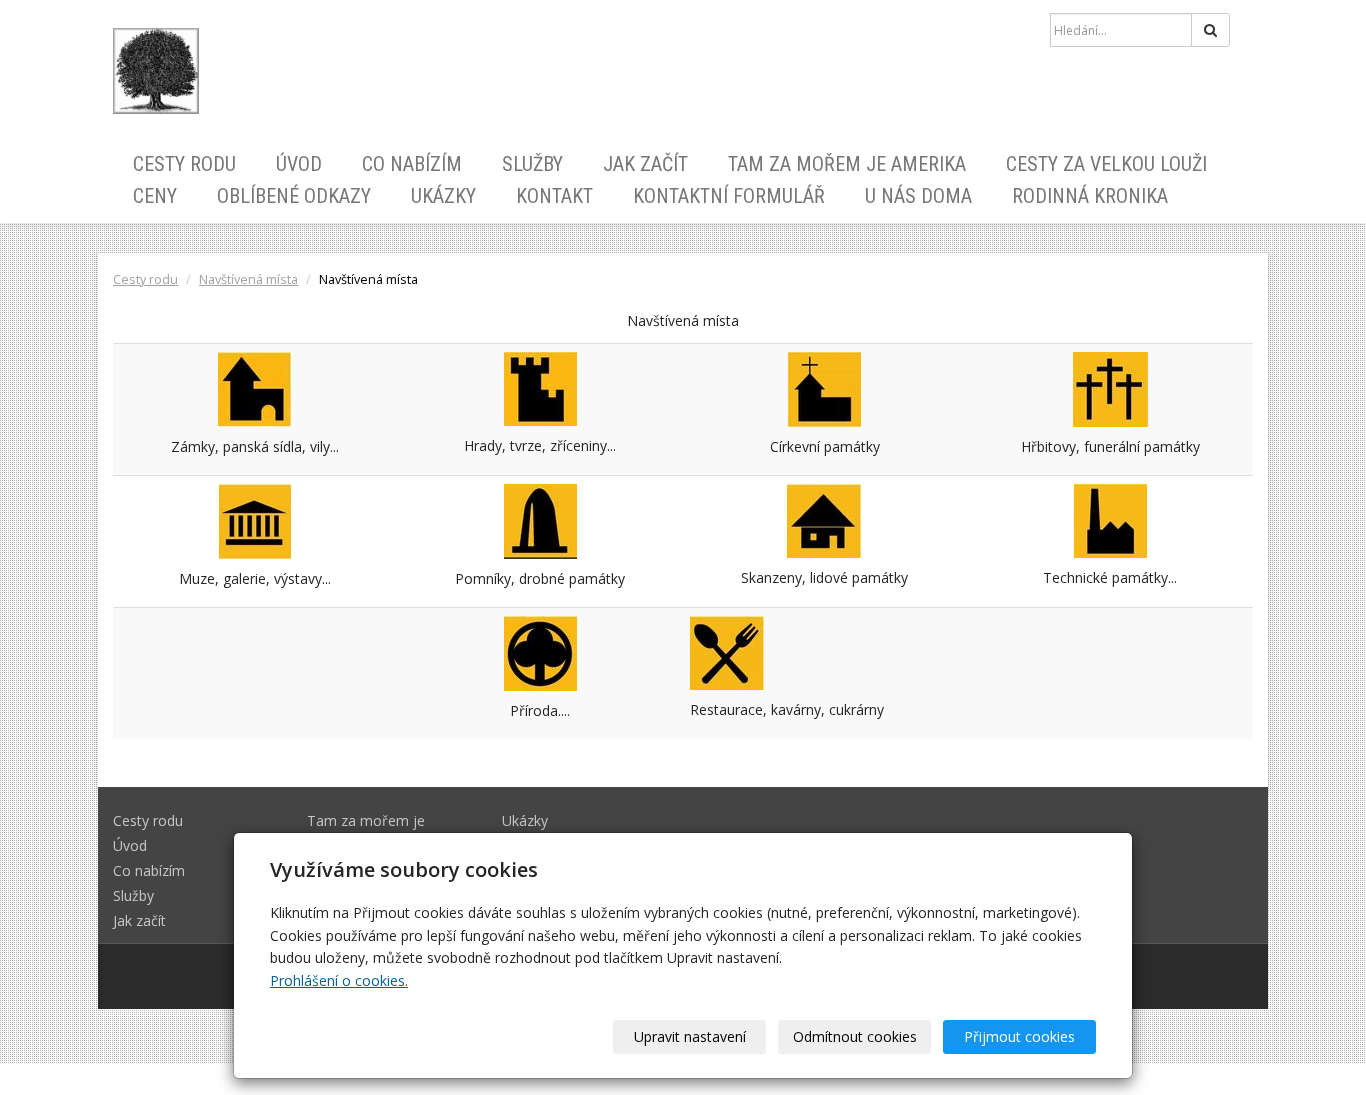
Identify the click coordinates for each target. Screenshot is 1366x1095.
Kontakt (554, 196)
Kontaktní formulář (729, 196)
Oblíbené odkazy (294, 196)
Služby (532, 164)
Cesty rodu (184, 164)
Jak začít (645, 164)
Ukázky (443, 196)
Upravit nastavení (690, 1036)
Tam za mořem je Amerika (847, 164)
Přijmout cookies (1019, 1036)
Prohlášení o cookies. (339, 980)
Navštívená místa (248, 279)
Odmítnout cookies (855, 1036)
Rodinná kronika (1090, 196)
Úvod (299, 164)
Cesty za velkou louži (1106, 164)
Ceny (155, 196)
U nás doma (918, 196)
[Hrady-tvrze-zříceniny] (540, 386)
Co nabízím (412, 164)
